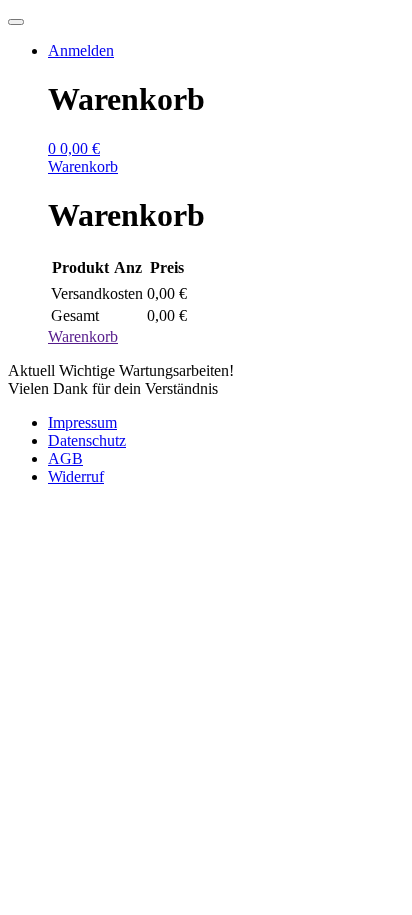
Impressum (82, 422)
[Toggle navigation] (16, 22)
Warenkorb (83, 336)
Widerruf (76, 476)
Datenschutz (87, 440)
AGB (65, 458)
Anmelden (81, 50)
